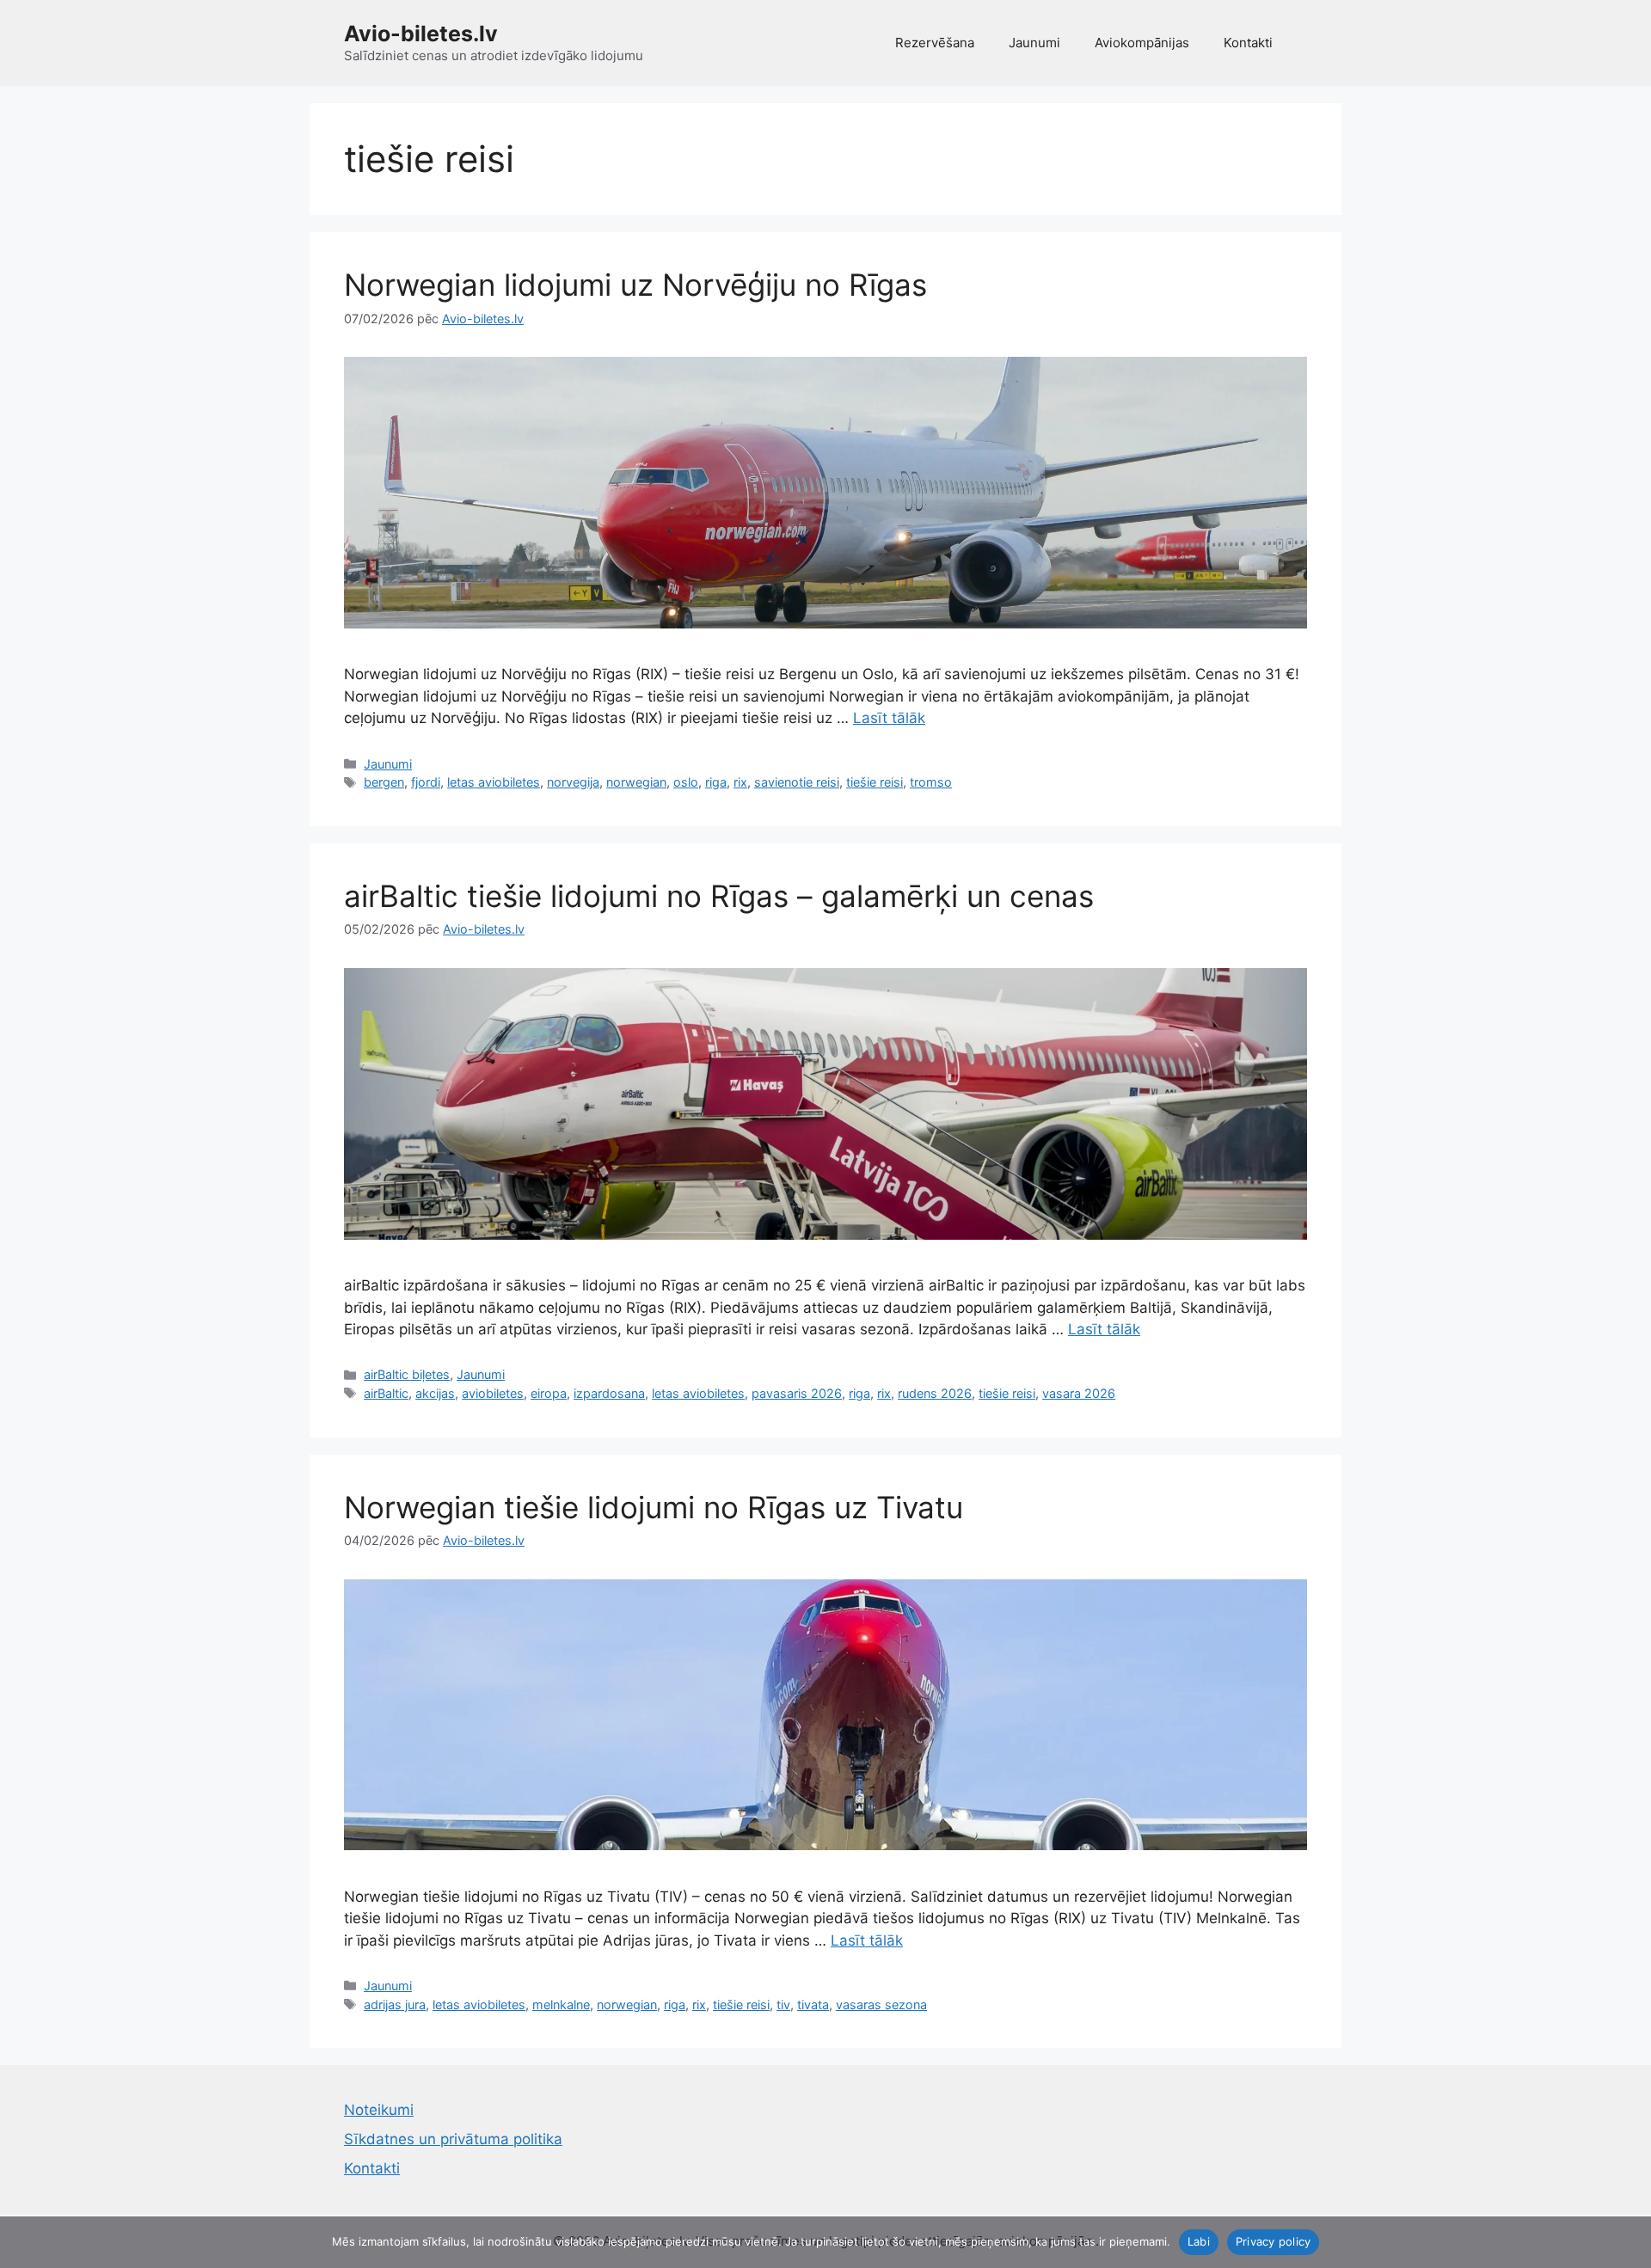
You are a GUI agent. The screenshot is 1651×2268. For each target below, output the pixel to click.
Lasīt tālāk (889, 718)
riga (716, 782)
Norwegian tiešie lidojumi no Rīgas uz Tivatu (654, 1507)
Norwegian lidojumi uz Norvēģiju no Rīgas (635, 285)
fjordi (426, 782)
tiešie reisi (875, 782)
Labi (1199, 2241)
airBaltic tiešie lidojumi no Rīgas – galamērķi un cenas (719, 896)
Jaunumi (1034, 43)
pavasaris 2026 (797, 1393)
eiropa (549, 1393)
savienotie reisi (797, 782)
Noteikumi (379, 2110)
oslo (686, 782)
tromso (931, 782)
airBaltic (386, 1393)
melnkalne (561, 2004)
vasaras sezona (881, 2004)
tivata (813, 2004)
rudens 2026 (935, 1393)
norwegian (636, 782)
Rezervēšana (935, 43)
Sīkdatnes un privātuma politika (453, 2139)
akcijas (435, 1393)
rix (740, 782)
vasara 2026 (1079, 1393)
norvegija (573, 782)
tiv (783, 2004)
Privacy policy (1274, 2241)
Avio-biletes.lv (421, 34)
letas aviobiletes (494, 782)
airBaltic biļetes (407, 1374)
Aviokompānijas (1142, 43)
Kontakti (1248, 43)
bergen (384, 782)
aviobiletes (493, 1393)
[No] (1630, 2242)
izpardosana (609, 1393)
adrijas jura (395, 2004)
